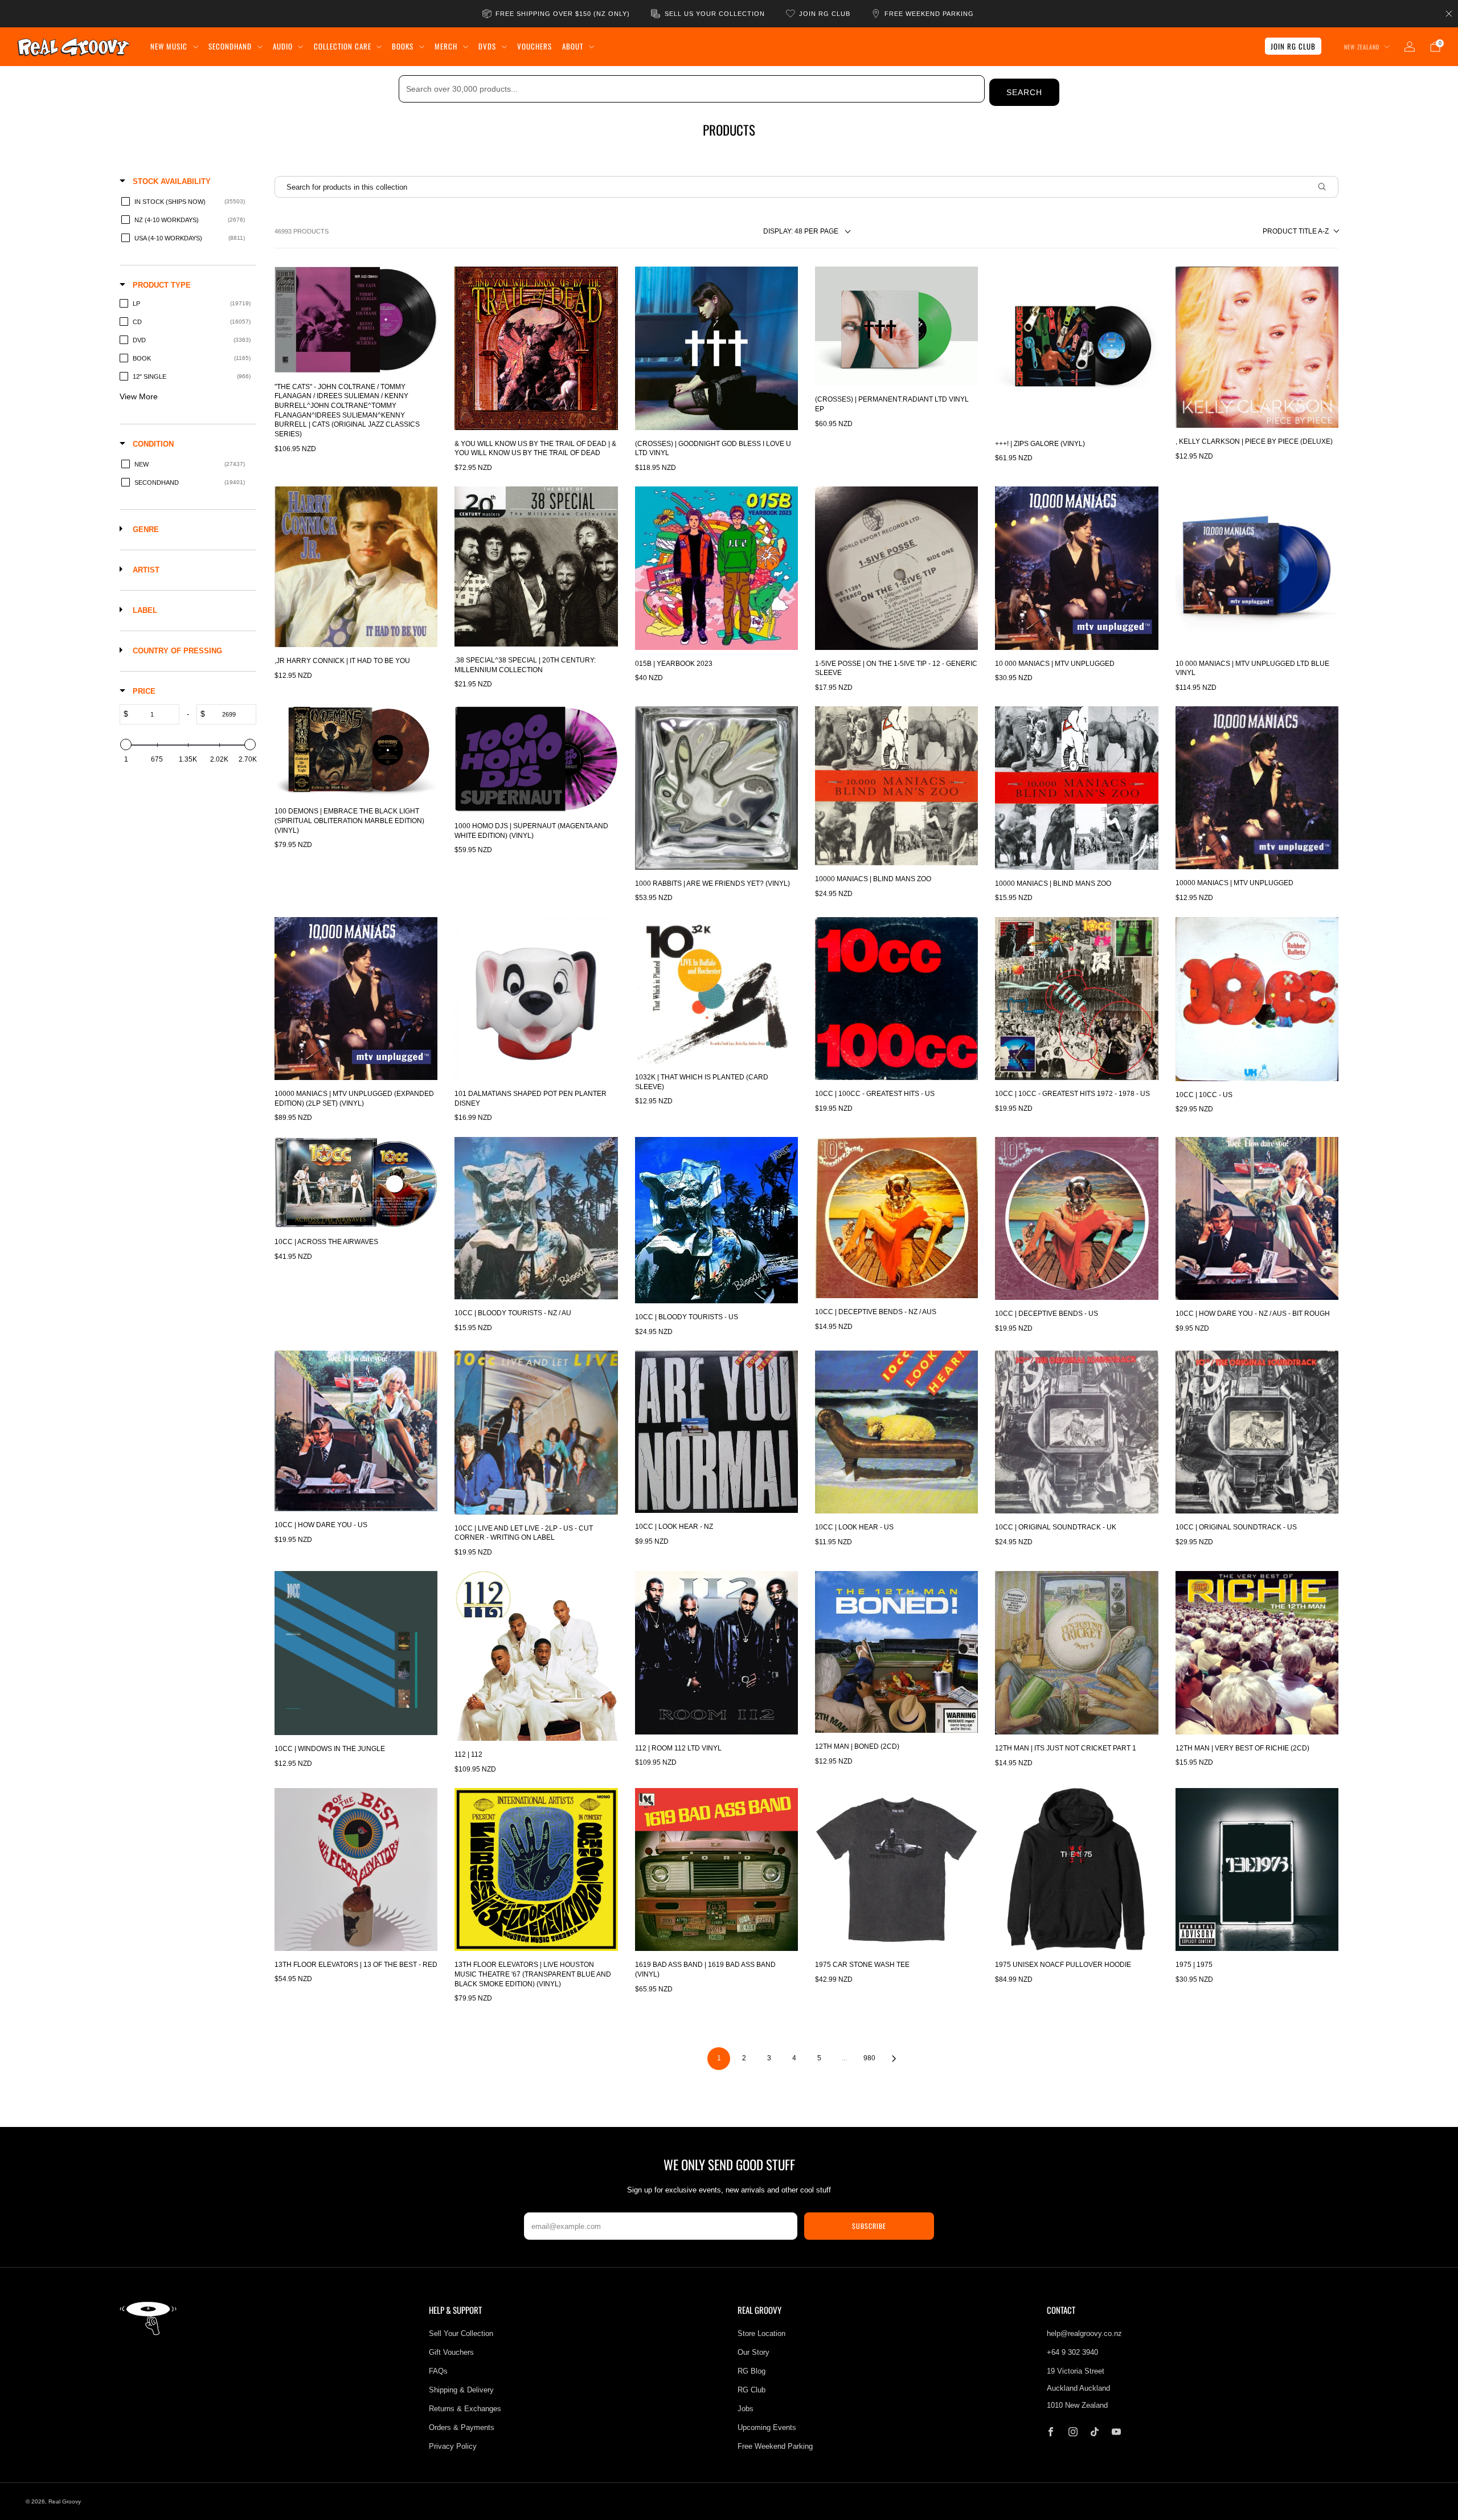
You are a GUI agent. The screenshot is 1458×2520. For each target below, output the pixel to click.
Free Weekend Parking (775, 2446)
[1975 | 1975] (1257, 1869)
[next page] (894, 2059)
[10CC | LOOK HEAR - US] (896, 1432)
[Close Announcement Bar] (1449, 14)
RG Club (751, 2390)
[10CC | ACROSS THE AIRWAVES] (356, 1183)
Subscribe (869, 2226)
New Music (169, 46)
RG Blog (751, 2371)
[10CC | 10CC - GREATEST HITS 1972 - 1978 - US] (1076, 999)
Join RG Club (1293, 46)
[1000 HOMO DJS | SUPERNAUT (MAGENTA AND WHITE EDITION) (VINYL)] (536, 759)
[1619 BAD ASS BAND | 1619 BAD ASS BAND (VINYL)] (716, 1869)
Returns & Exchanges (465, 2409)
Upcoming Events (767, 2427)
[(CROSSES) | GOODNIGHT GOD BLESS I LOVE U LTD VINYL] (716, 348)
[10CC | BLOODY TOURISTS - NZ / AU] (536, 1218)
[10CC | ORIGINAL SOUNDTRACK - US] (1257, 1432)
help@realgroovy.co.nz (1084, 2333)
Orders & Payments (462, 2427)
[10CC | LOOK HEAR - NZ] (716, 1432)
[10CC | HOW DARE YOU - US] (356, 1431)
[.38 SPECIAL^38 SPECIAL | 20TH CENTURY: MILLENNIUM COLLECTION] (536, 566)
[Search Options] (1326, 187)
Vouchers (535, 46)
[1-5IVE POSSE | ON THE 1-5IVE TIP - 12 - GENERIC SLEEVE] (896, 568)
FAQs (438, 2371)
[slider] (126, 744)
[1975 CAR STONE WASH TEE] (896, 1869)
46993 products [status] (302, 231)
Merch (446, 46)
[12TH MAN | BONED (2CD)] (896, 1652)
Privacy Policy (453, 2446)
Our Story (753, 2352)
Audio (283, 46)
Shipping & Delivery (461, 2390)
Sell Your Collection (461, 2333)
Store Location (761, 2333)
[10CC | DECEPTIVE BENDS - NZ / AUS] (896, 1218)
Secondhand (230, 46)
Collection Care (343, 46)
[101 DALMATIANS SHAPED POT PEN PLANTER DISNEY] (536, 999)
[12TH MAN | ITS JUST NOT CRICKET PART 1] (1076, 1653)
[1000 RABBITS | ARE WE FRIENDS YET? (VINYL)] (716, 788)
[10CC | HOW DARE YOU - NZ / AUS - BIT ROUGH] (1257, 1218)
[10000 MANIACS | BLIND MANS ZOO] (896, 786)
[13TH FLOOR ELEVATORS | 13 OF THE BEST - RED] (356, 1869)
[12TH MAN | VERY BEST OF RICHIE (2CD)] (1257, 1652)
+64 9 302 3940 (1072, 2352)
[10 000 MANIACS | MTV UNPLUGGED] (1076, 568)
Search (1024, 92)
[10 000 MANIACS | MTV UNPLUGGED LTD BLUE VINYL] (1257, 568)
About (573, 46)
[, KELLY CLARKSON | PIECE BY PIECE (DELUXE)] (1257, 347)
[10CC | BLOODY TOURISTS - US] (716, 1220)
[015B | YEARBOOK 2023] (716, 568)
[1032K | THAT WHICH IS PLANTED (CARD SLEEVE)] (716, 990)
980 (869, 2058)
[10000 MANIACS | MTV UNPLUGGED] (1257, 787)
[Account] (1410, 47)
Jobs (746, 2409)
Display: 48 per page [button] (801, 231)
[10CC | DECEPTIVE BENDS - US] (1076, 1218)
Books (403, 46)
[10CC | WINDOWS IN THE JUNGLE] (356, 1653)
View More (139, 396)
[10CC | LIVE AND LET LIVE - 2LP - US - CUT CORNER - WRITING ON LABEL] (536, 1433)
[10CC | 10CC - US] (1257, 999)
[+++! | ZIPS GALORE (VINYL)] (1076, 348)
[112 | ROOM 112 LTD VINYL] (716, 1652)
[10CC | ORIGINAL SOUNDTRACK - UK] (1076, 1432)
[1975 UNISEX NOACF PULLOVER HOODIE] (1076, 1869)
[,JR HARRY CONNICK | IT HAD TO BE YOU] (356, 567)
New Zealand (1362, 47)
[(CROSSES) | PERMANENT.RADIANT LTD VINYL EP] (896, 326)
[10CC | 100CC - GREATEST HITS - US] (896, 999)
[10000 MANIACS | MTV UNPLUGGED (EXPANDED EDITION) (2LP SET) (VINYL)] (356, 999)
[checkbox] (186, 202)
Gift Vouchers (451, 2352)
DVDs (487, 46)
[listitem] (557, 14)
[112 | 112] (536, 1656)
